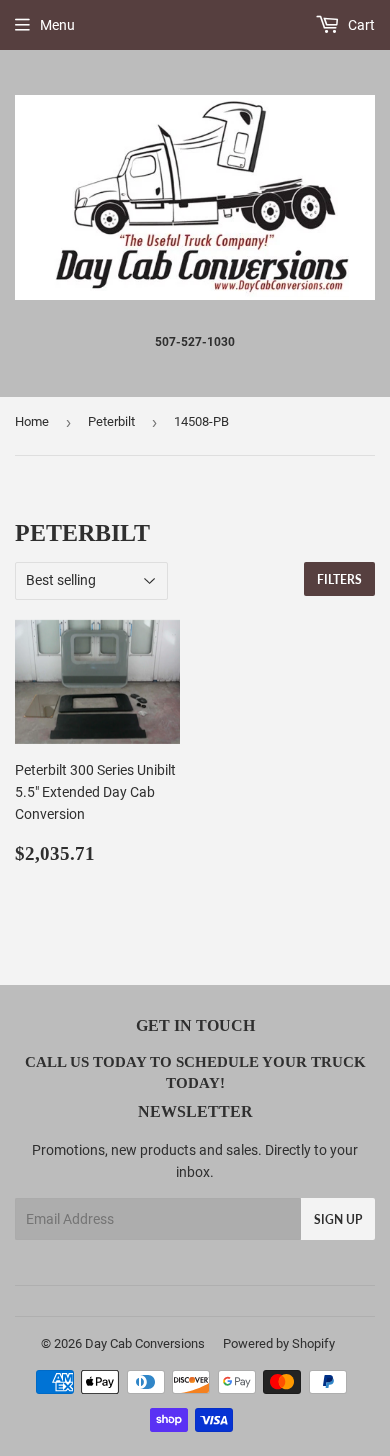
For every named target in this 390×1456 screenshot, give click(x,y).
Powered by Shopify (279, 1343)
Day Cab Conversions (145, 1343)
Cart (360, 25)
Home (32, 421)
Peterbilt (111, 421)
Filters (339, 579)
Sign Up (338, 1219)
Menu (57, 25)
